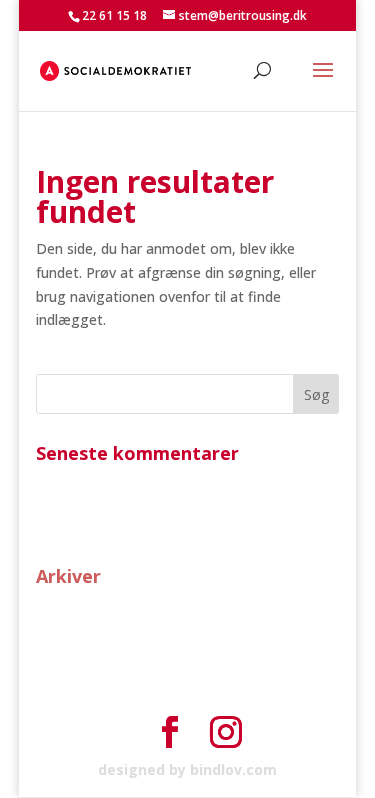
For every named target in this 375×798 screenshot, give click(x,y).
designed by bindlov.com (187, 769)
